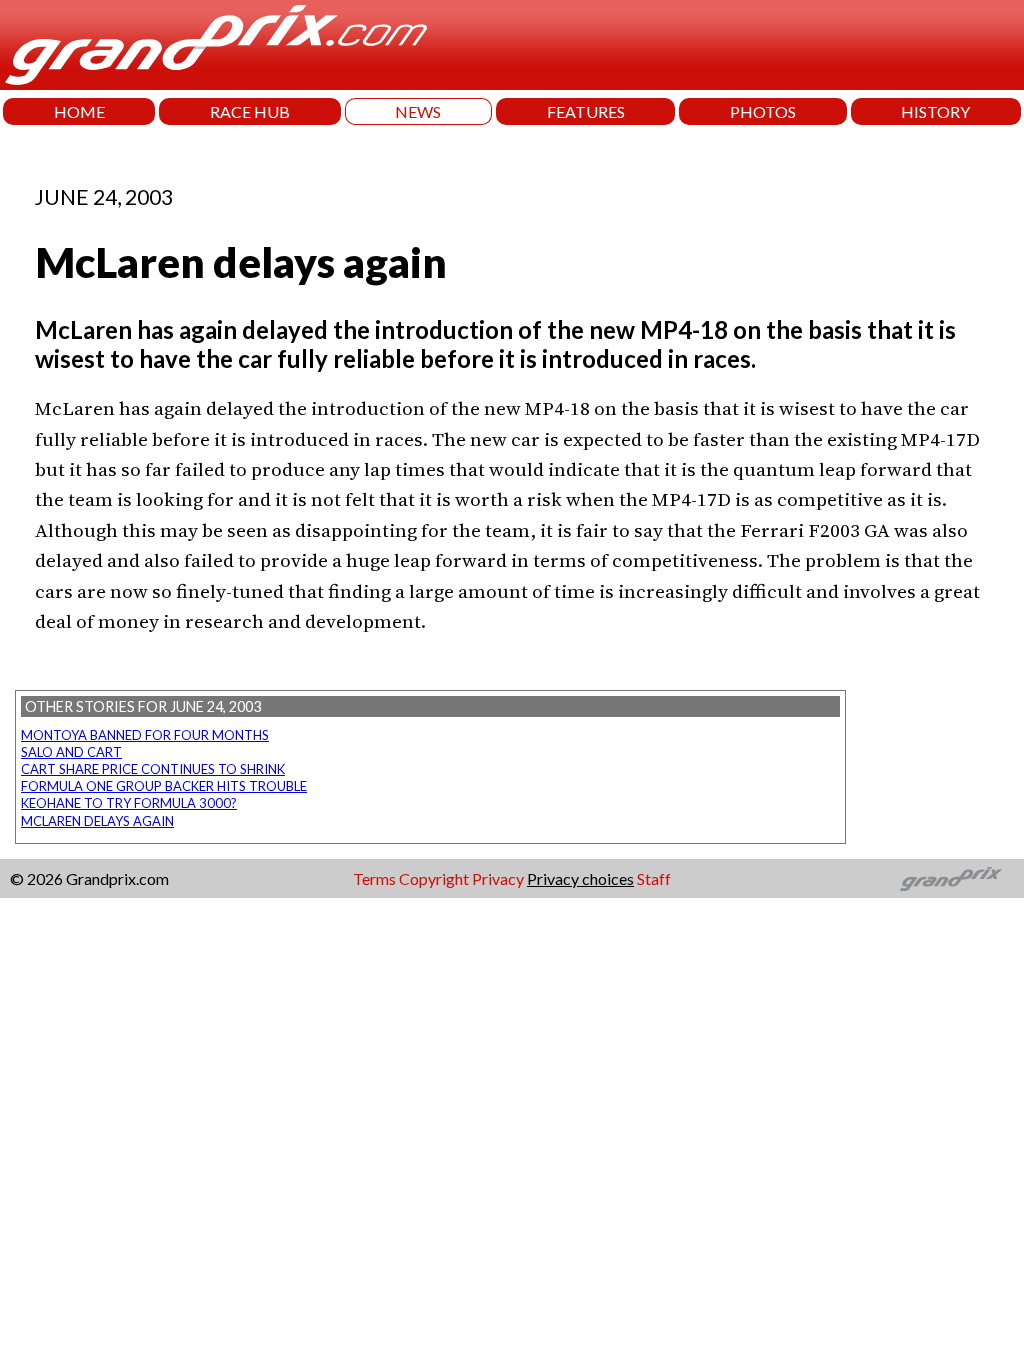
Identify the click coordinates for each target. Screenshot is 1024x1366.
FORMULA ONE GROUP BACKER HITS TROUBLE (164, 786)
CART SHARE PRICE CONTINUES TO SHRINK (153, 769)
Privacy (498, 878)
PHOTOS (763, 111)
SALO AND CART (71, 752)
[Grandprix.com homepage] (951, 879)
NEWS (418, 111)
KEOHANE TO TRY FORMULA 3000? (129, 803)
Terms (374, 878)
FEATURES (586, 111)
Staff (654, 878)
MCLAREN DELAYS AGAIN (97, 821)
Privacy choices (580, 878)
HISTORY (935, 111)
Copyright (434, 878)
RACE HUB (250, 111)
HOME (79, 111)
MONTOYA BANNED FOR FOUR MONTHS (145, 735)
